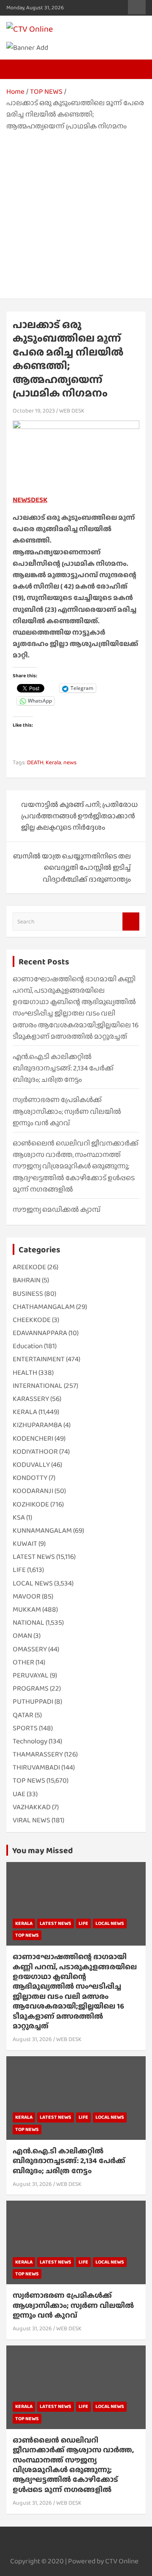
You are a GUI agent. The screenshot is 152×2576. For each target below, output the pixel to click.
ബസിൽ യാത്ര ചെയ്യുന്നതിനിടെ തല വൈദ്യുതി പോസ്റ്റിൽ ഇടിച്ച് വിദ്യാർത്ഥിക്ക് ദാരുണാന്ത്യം (72, 867)
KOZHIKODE (31, 1504)
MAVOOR (27, 1596)
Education (28, 1346)
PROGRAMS (31, 1688)
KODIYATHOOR (35, 1451)
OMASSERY (30, 1649)
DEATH (35, 762)
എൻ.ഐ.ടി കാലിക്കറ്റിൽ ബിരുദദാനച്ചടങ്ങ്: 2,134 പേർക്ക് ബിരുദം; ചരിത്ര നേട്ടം (63, 1068)
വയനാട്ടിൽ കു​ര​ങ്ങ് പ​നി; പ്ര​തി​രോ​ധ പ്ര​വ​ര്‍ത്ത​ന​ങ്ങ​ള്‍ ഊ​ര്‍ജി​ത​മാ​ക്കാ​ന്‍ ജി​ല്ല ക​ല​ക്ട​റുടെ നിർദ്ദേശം (79, 816)
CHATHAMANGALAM (44, 1307)
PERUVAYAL (31, 1675)
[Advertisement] (76, 212)
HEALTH (25, 1372)
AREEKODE (29, 1267)
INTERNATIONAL (38, 1386)
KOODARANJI (33, 1491)
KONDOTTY (30, 1478)
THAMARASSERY (38, 1754)
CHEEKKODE (32, 1320)
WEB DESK (72, 410)
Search (131, 922)
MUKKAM (27, 1609)
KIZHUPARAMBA (37, 1425)
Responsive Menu (137, 7)
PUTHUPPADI (33, 1701)
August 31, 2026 (32, 2039)
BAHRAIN (27, 1280)
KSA (19, 1517)
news (70, 762)
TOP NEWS (29, 1780)
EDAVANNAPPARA (40, 1333)
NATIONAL (28, 1622)
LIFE (19, 1570)
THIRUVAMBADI (36, 1767)
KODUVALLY (31, 1464)
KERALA (25, 1412)
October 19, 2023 (34, 410)
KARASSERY (31, 1399)
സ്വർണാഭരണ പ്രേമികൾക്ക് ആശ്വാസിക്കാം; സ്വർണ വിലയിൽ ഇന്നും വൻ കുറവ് (67, 1111)
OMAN (22, 1635)
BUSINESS (28, 1293)
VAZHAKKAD (32, 1807)
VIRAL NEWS (31, 1820)
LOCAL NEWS (33, 1583)
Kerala (53, 762)
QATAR (23, 1715)
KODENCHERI (33, 1438)
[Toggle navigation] (17, 69)
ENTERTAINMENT (39, 1359)
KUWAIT (25, 1543)
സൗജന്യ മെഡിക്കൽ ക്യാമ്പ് (57, 1209)
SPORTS (25, 1728)
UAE (19, 1794)
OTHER (23, 1662)
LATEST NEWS (34, 1557)
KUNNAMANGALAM (42, 1530)
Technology (30, 1741)
